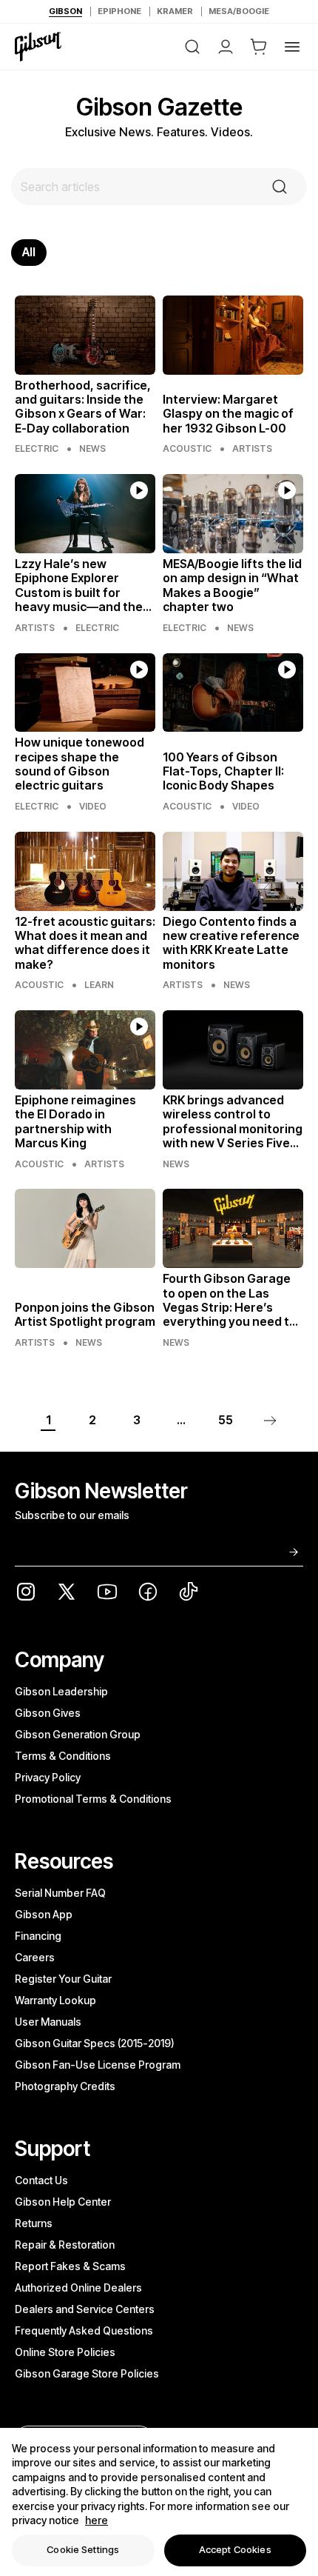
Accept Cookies (235, 2549)
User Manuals (48, 2022)
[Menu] (292, 47)
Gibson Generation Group (78, 1734)
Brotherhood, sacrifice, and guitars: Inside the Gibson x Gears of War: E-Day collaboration (83, 407)
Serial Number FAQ (60, 1893)
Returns (34, 2223)
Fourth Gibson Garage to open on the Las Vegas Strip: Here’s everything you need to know (230, 1300)
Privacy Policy (48, 1777)
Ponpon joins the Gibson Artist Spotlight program (85, 1315)
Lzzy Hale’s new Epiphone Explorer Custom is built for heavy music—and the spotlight (79, 585)
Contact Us (41, 2180)
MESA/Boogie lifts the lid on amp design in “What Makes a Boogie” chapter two (232, 585)
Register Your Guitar (63, 1979)
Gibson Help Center (63, 2202)
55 (226, 1420)
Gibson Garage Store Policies (87, 2373)
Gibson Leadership (61, 1691)
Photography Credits (65, 2086)
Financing (38, 1936)
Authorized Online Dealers (78, 2288)
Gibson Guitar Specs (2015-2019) (95, 2043)
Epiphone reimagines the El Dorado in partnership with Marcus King (75, 1122)
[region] (159, 2502)
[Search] (192, 47)
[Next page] (270, 1421)
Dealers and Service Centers (85, 2309)
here (97, 2520)
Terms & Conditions (63, 1756)
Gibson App (44, 1914)
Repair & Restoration (65, 2245)
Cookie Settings (83, 2549)
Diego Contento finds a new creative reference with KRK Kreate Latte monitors (231, 943)
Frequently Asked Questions (84, 2330)
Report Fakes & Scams (70, 2266)
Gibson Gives (48, 1713)
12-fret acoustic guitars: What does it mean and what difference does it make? (85, 943)
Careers (35, 1957)
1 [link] (48, 1420)
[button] (259, 47)
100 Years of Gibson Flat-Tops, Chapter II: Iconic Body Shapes (223, 772)
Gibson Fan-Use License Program (98, 2065)
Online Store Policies (65, 2352)
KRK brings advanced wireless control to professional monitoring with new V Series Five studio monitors (233, 1122)
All (29, 252)
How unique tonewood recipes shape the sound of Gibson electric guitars (79, 764)
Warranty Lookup (55, 2000)
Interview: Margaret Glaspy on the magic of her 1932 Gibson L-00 (228, 414)
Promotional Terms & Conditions (93, 1799)
